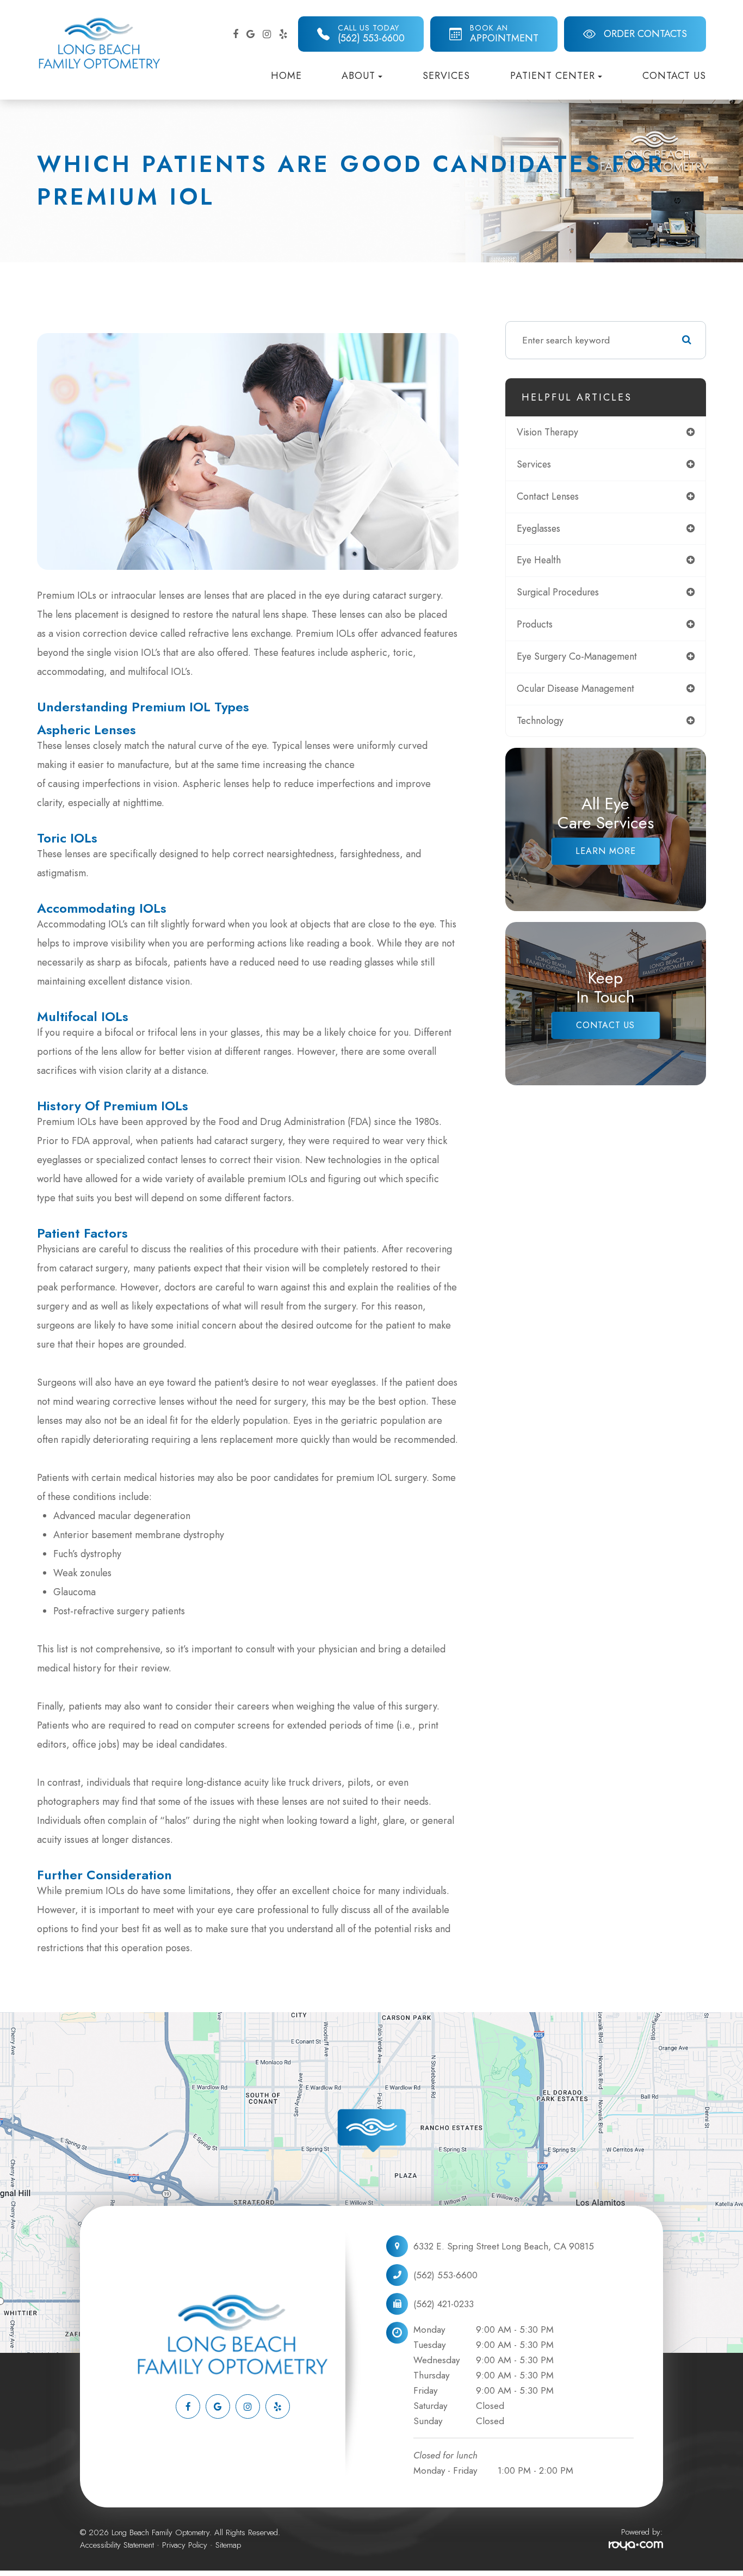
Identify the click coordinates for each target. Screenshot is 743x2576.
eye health (539, 560)
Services (446, 76)
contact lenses (548, 496)
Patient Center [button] (553, 76)
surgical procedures (558, 592)
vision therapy (547, 432)
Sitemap (228, 2545)
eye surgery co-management (577, 656)
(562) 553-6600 (445, 2275)
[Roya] (636, 2546)
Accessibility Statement (117, 2545)
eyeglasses (538, 528)
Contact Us (674, 76)
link (7, 2018)
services (534, 464)
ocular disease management (575, 688)
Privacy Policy (185, 2545)
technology (540, 721)
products (535, 624)
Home (286, 76)
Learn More (606, 851)
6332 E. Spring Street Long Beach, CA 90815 (504, 2246)
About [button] (358, 76)
